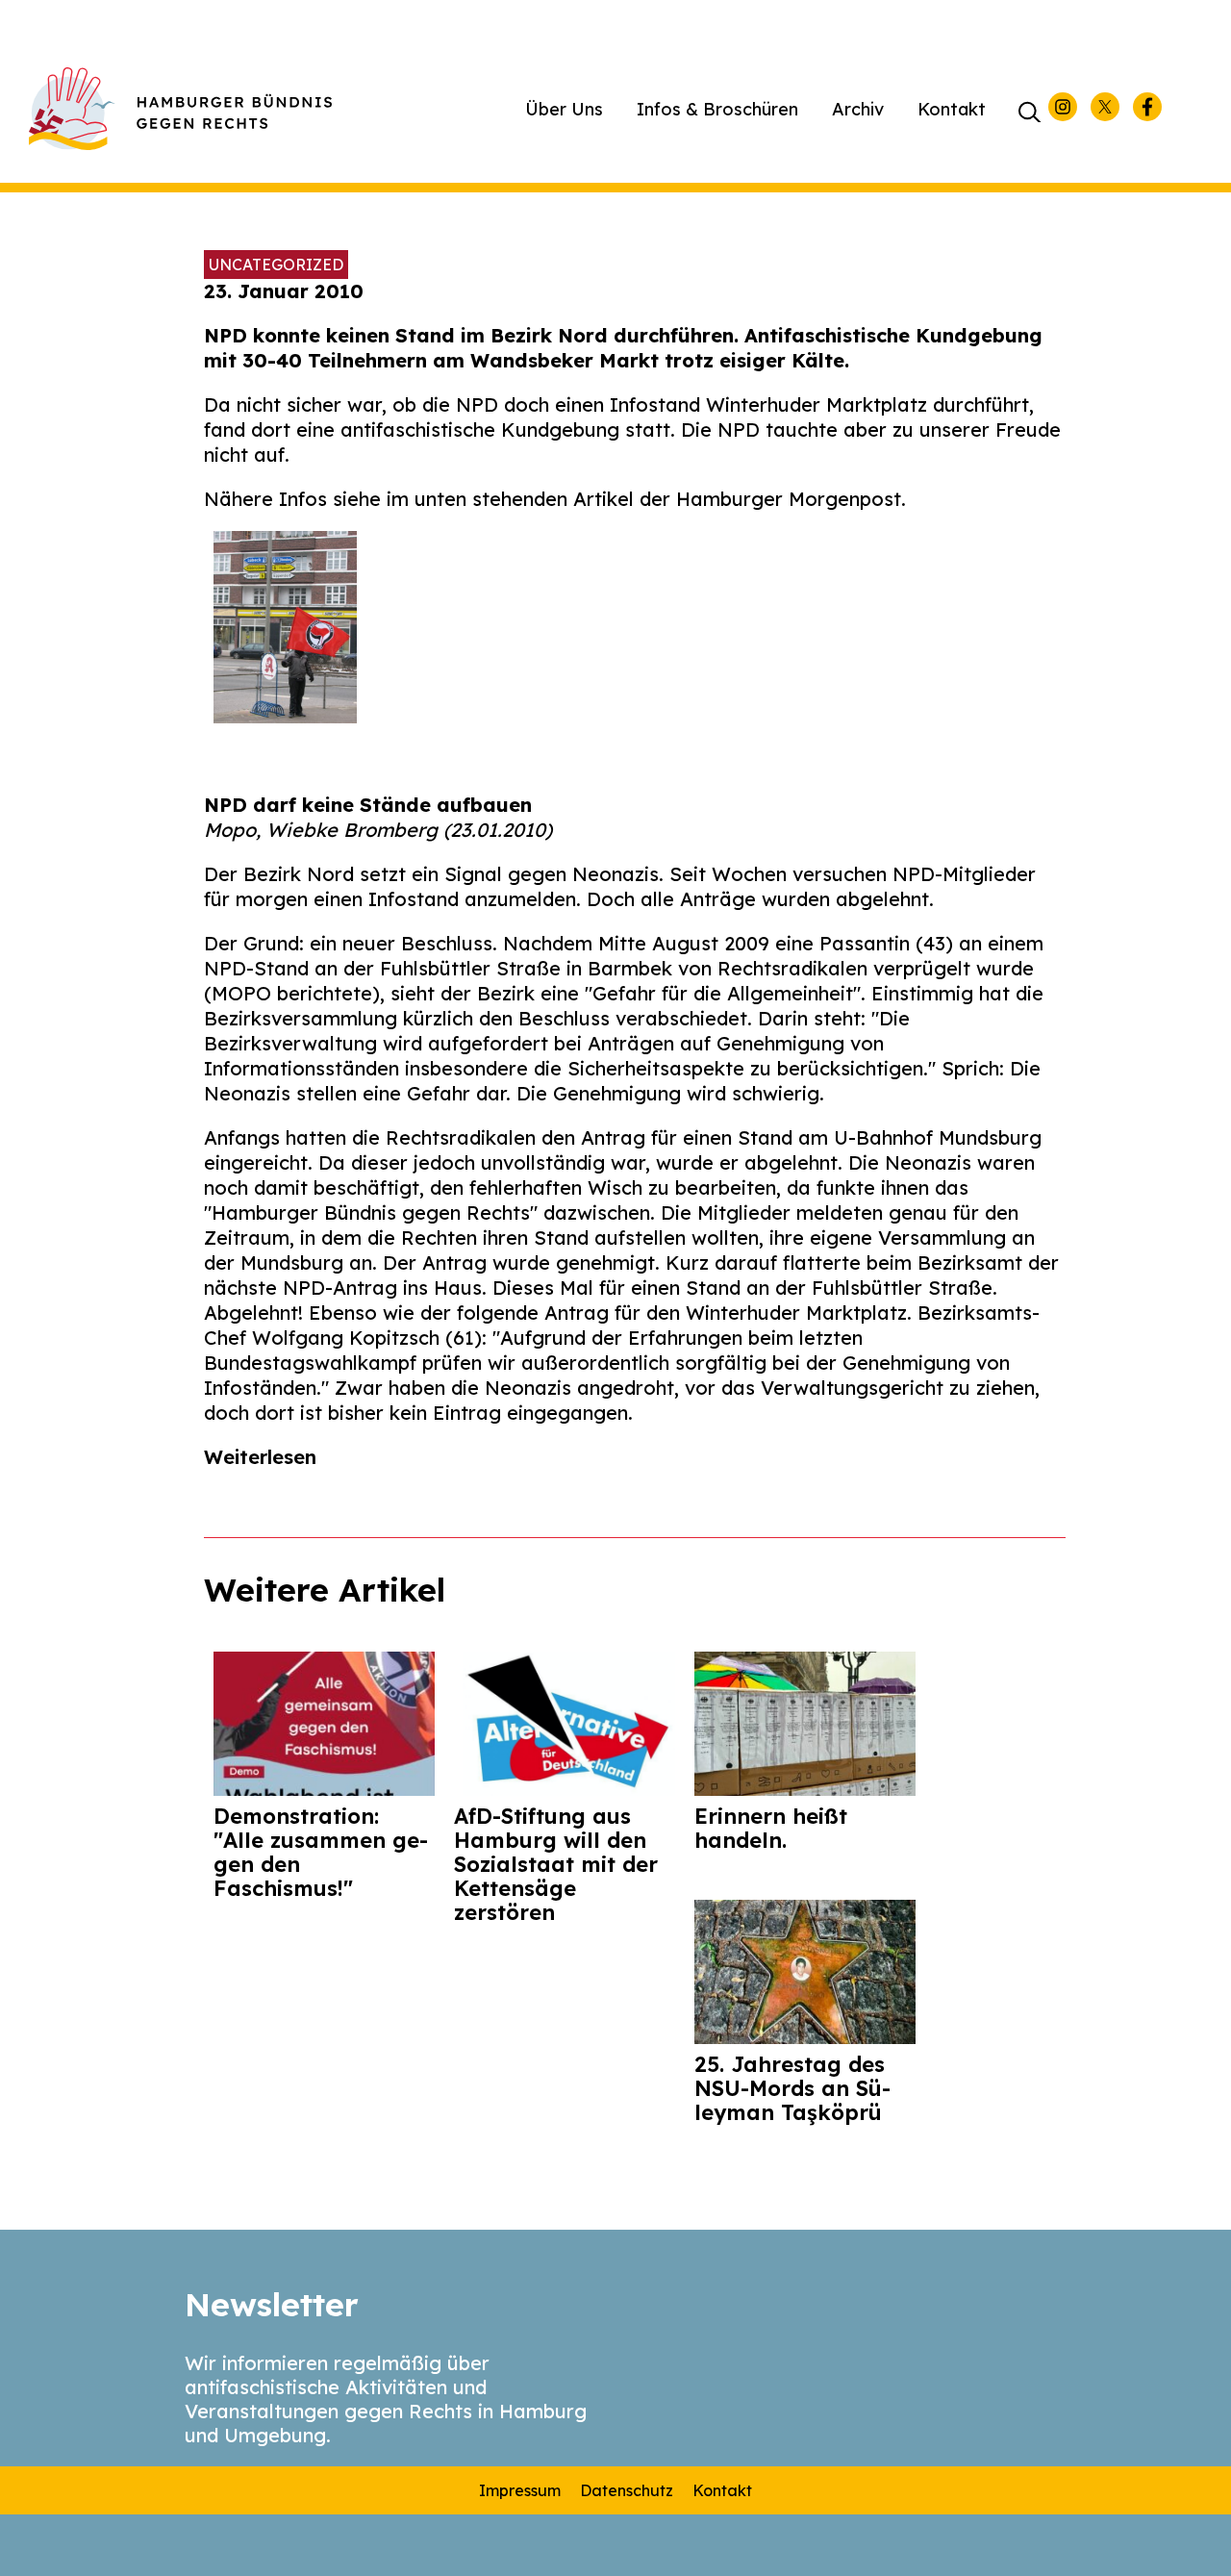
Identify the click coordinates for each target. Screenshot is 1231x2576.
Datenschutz (627, 2490)
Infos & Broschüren (717, 109)
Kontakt (952, 109)
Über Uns (564, 109)
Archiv (858, 109)
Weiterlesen (260, 1457)
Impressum (520, 2490)
